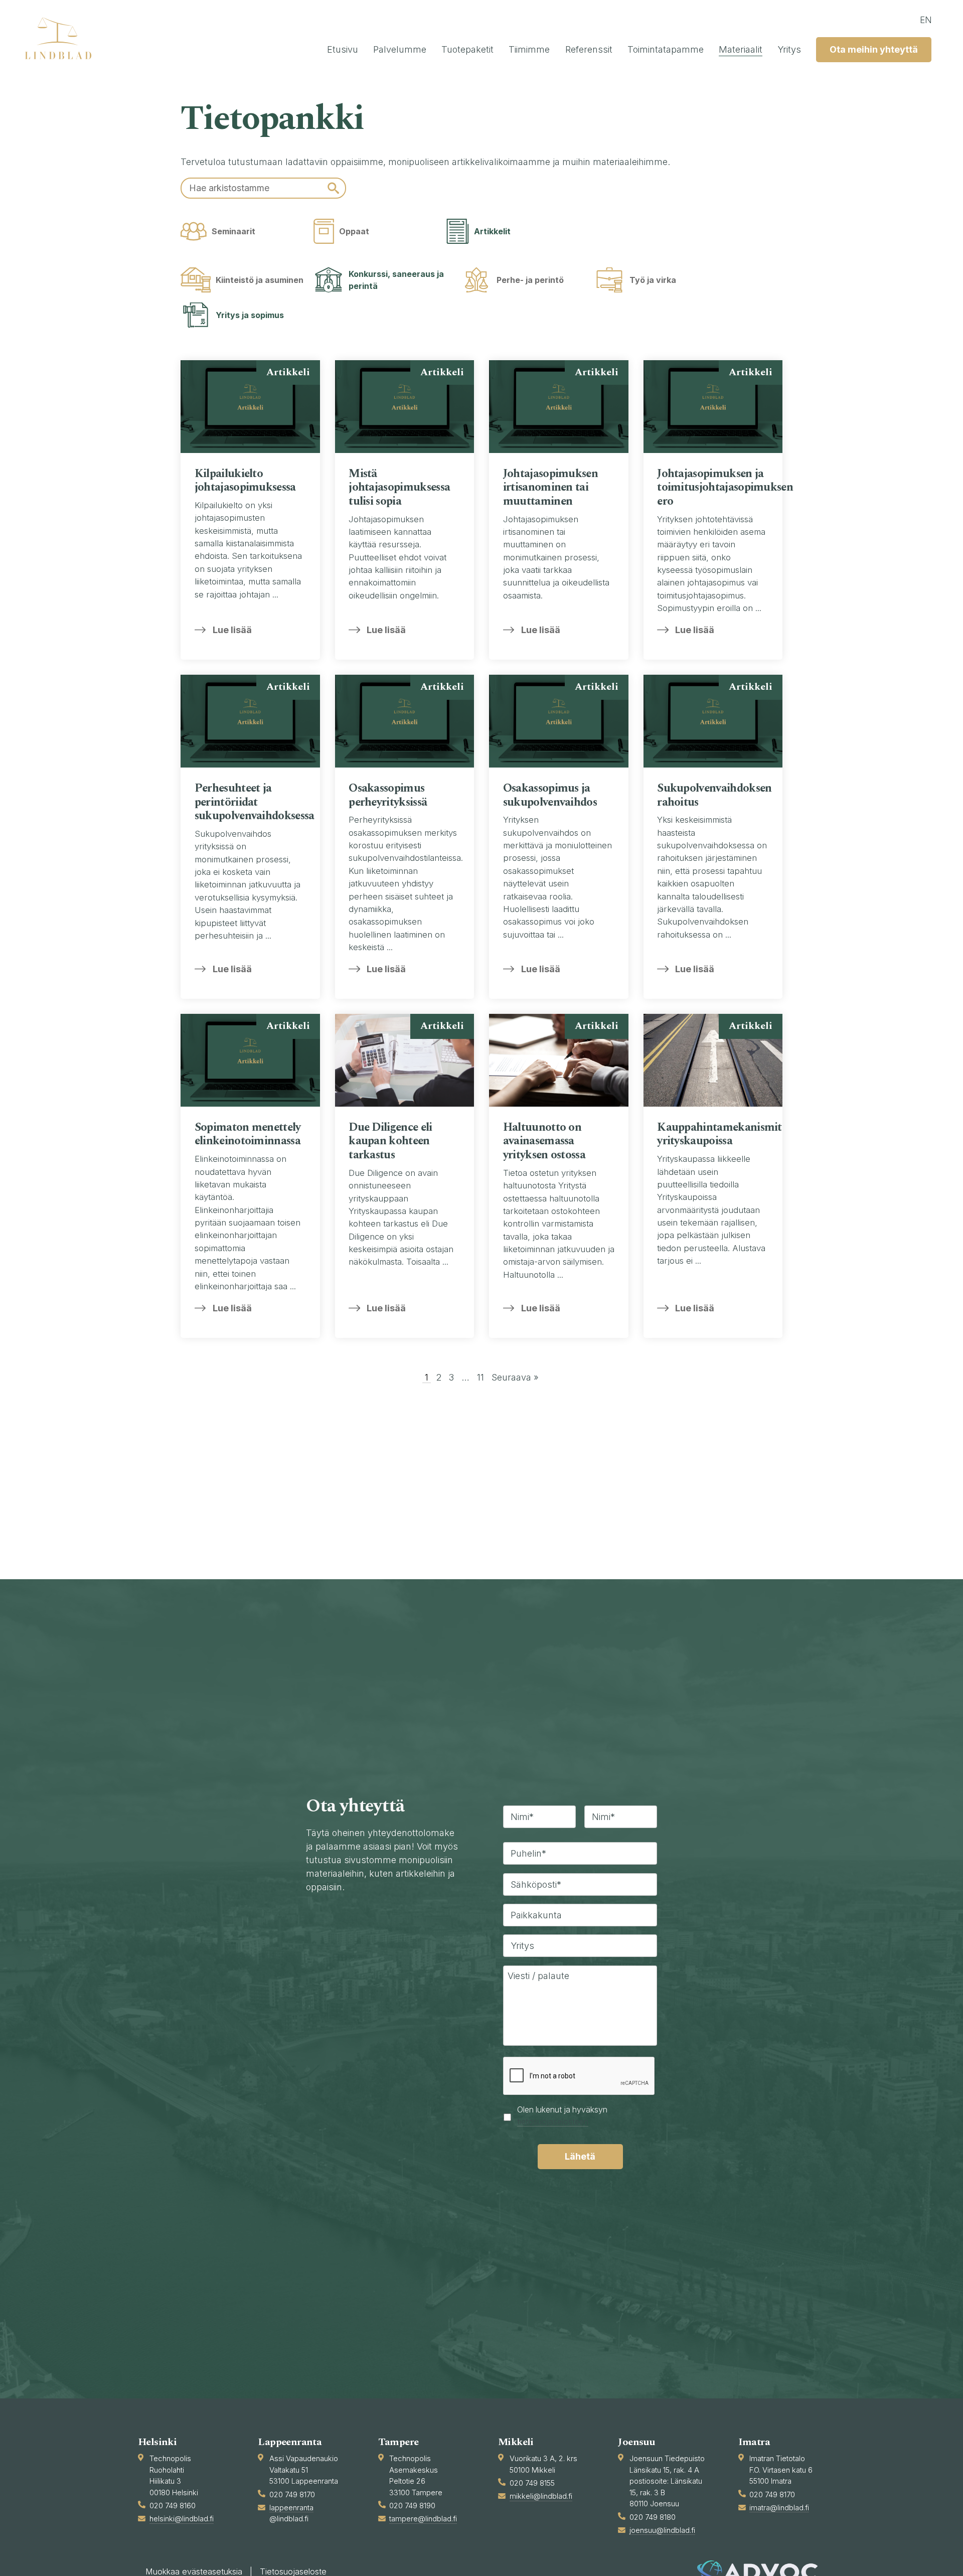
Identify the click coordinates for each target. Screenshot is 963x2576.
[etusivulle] (63, 38)
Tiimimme (529, 49)
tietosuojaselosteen (553, 2122)
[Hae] (333, 188)
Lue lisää (232, 630)
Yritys (789, 49)
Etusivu (343, 49)
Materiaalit (741, 49)
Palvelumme (400, 49)
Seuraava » (515, 1377)
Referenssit (589, 49)
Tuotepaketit (467, 49)
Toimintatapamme (666, 49)
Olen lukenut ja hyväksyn (562, 2116)
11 (480, 1377)
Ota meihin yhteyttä (874, 49)
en (926, 20)
